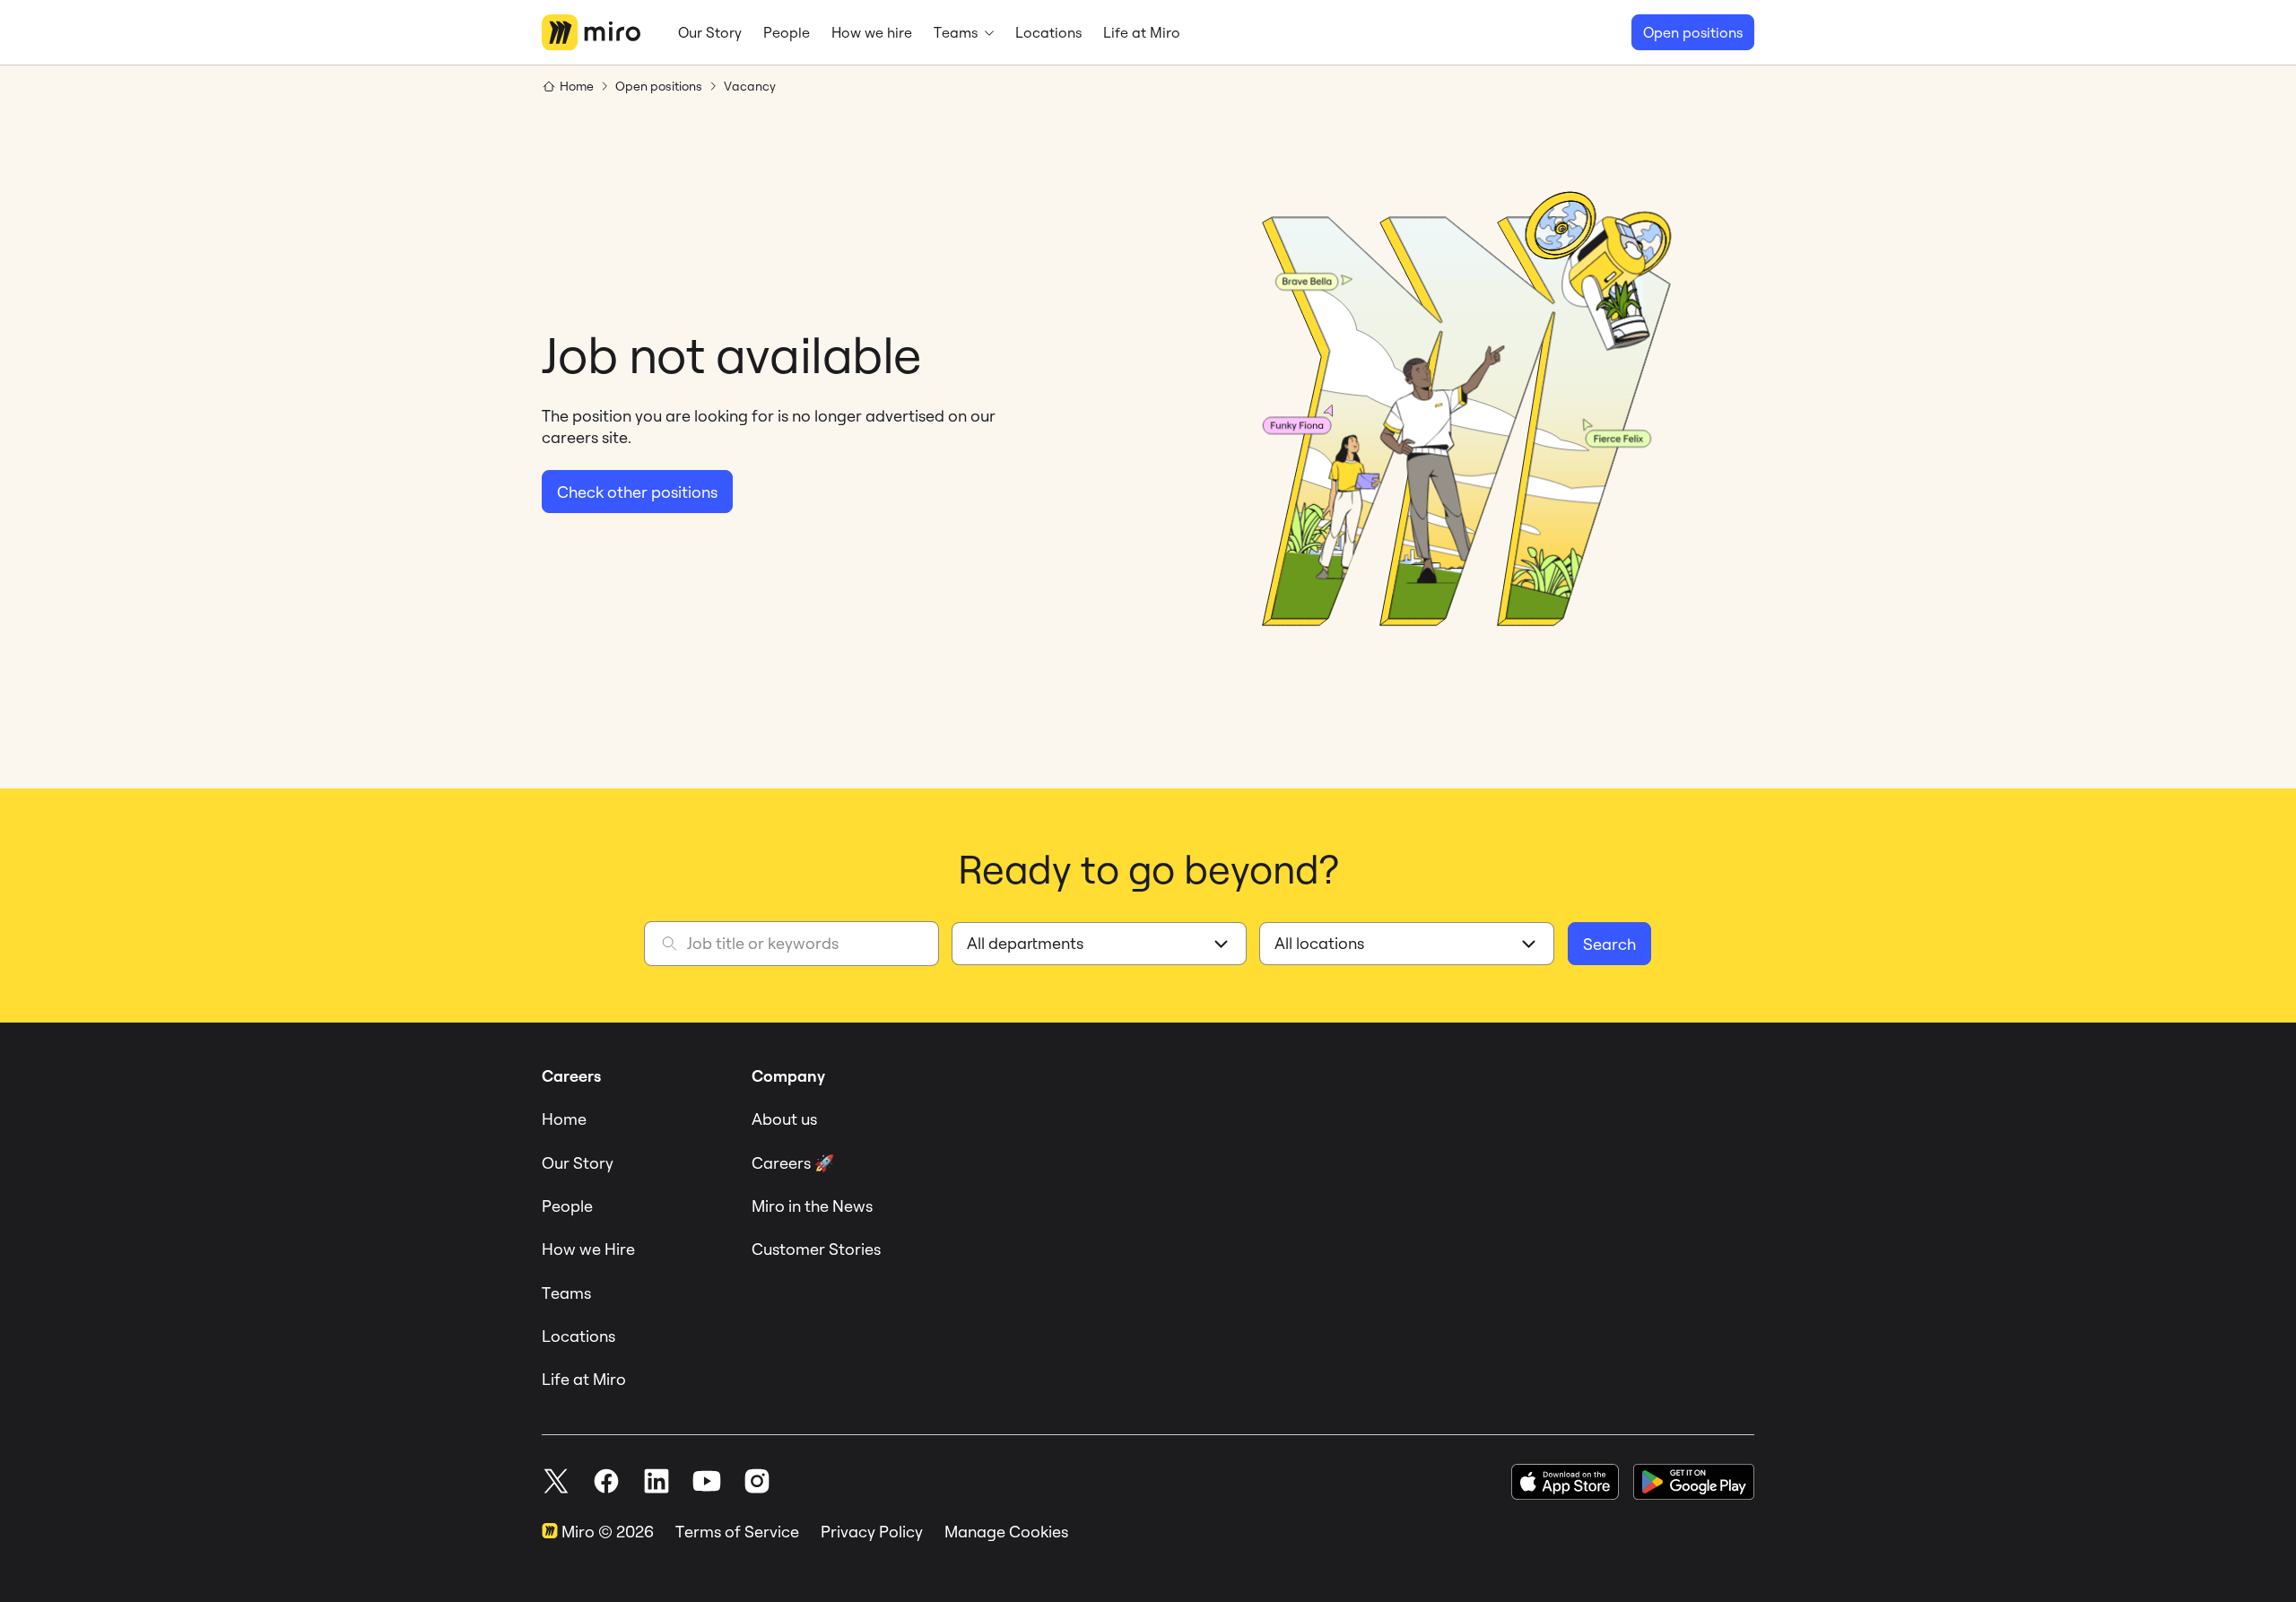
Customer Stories (816, 1249)
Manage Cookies (1006, 1532)
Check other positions (637, 492)
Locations (578, 1336)
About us (784, 1119)
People (567, 1206)
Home (564, 1119)
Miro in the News (812, 1206)
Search (1609, 944)
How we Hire (588, 1249)
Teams (566, 1293)
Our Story (578, 1163)
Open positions (1693, 32)
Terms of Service (737, 1532)
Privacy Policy (872, 1532)
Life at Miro (584, 1379)
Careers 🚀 (793, 1163)
